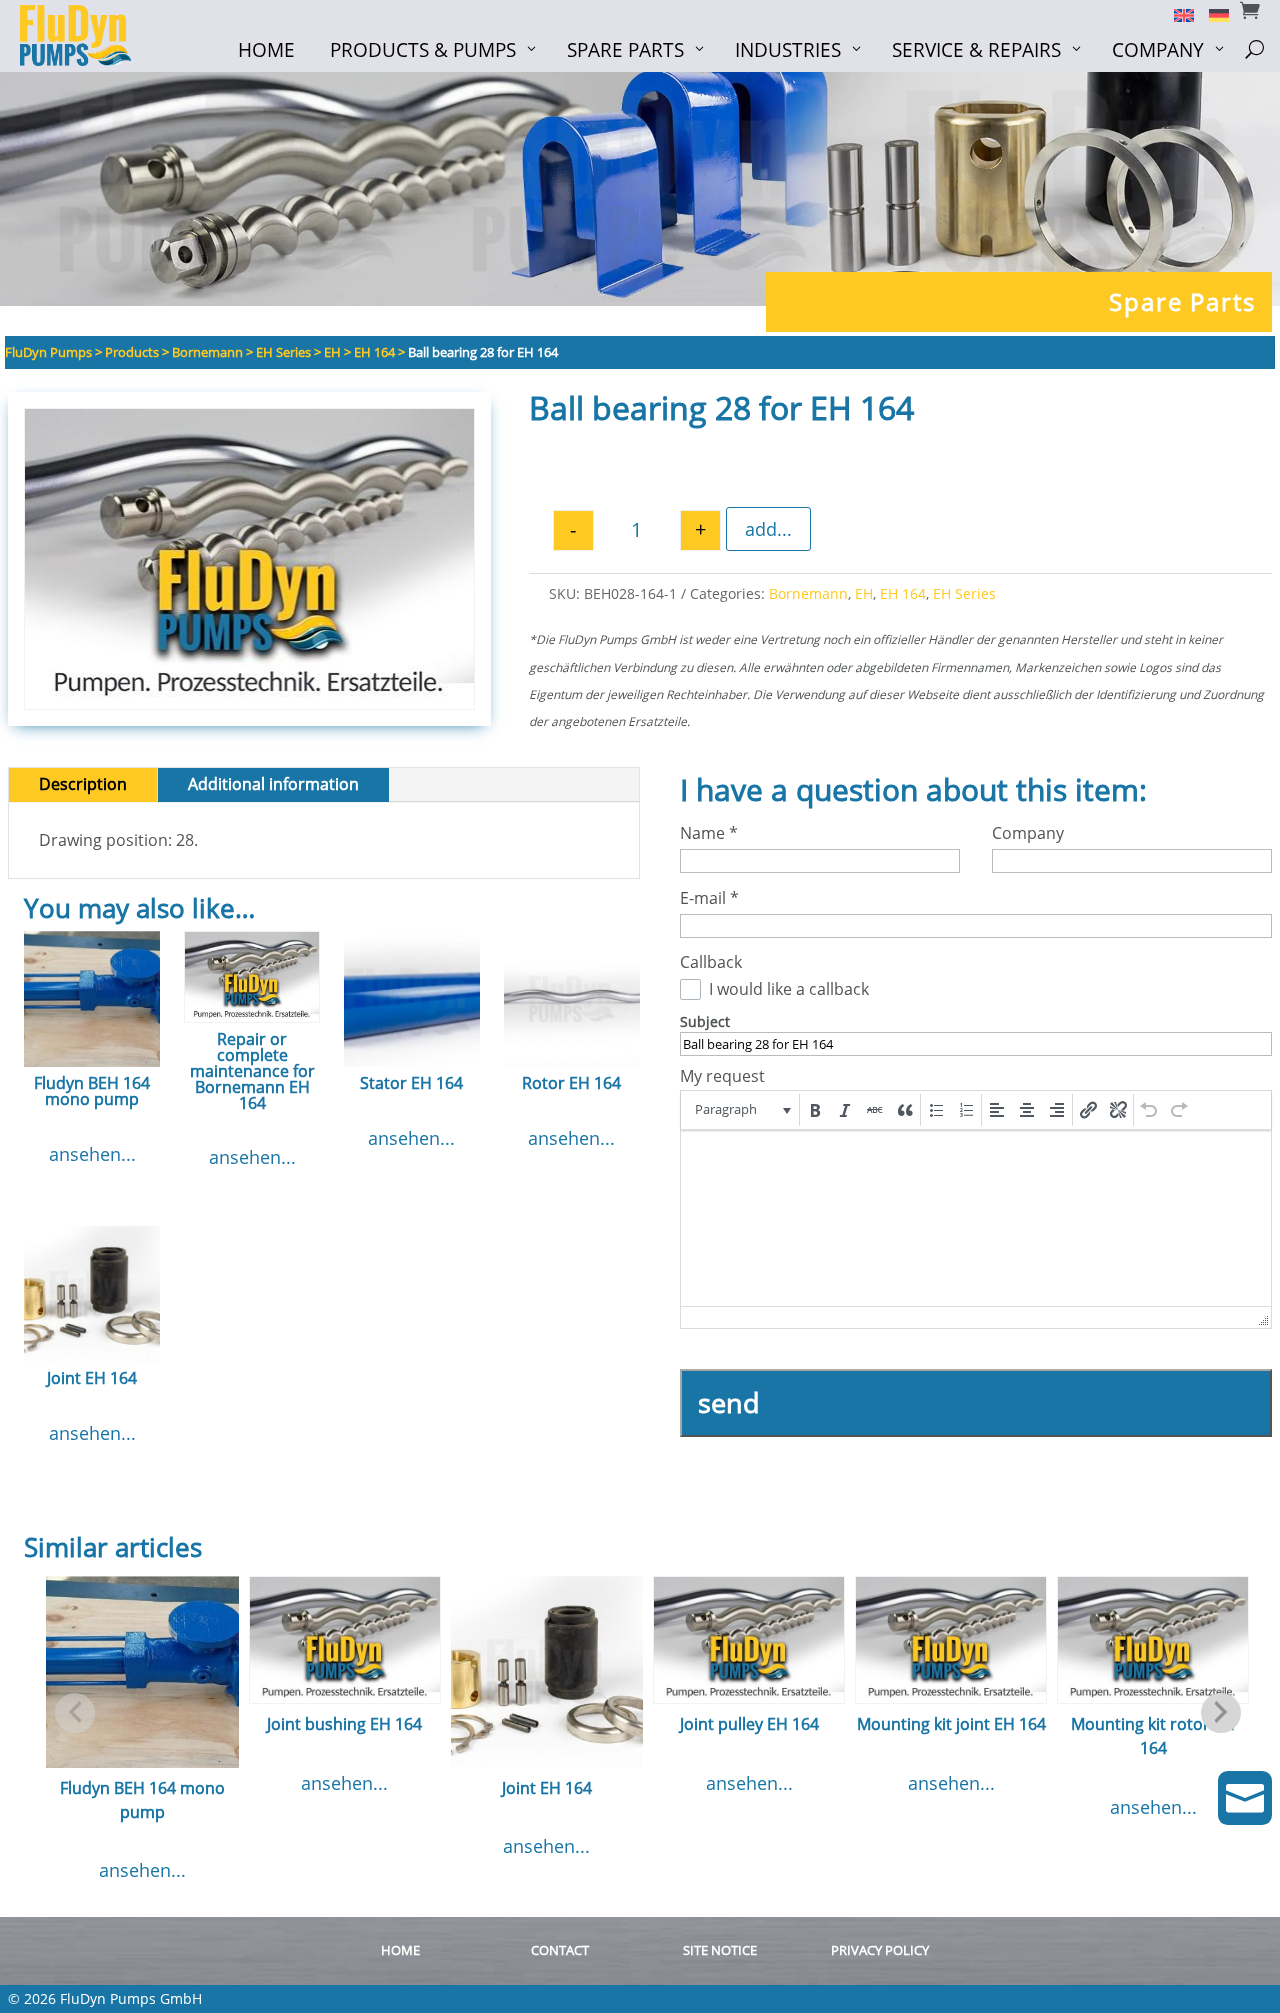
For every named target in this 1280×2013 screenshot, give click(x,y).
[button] (741, 1110)
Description (83, 784)
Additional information (273, 784)
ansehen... (92, 1154)
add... (768, 529)
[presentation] (741, 1110)
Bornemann (808, 593)
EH (864, 593)
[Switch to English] (1176, 14)
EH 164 (903, 593)
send (729, 1402)
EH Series (964, 593)
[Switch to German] (1211, 14)
